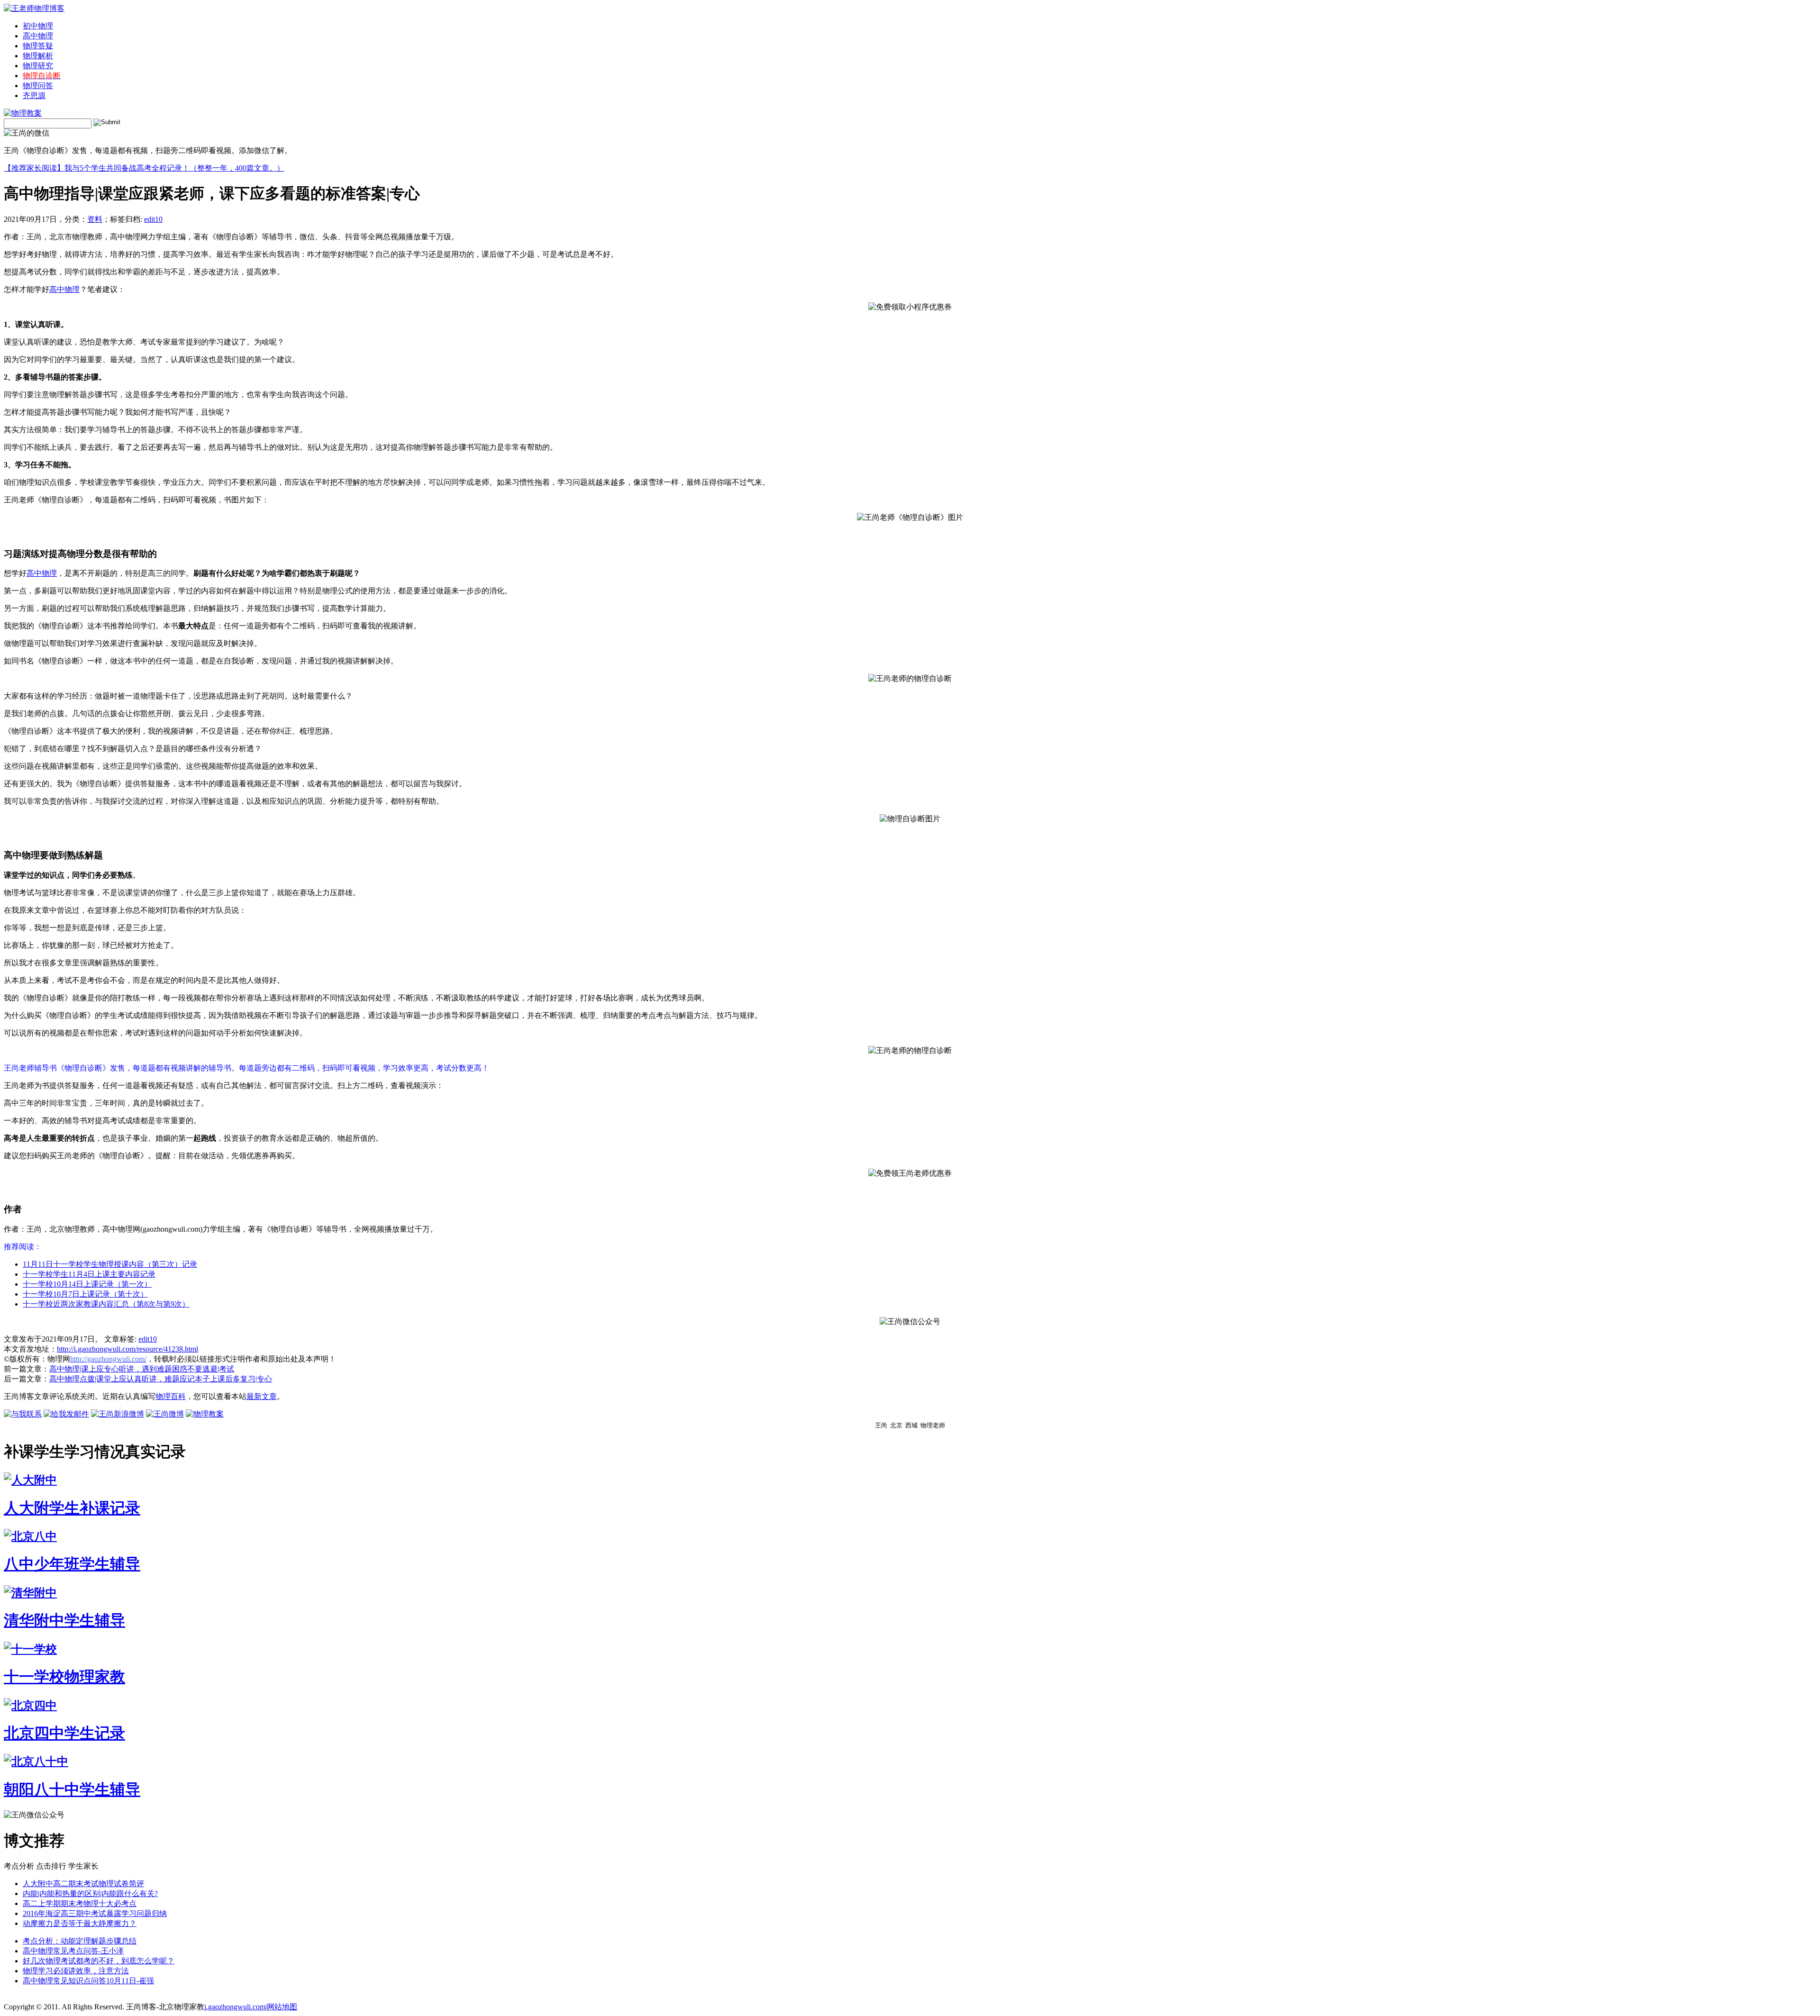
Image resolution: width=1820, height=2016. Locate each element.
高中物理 (38, 36)
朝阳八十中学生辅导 (72, 1789)
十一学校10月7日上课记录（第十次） (85, 1294)
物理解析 (38, 56)
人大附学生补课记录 (72, 1508)
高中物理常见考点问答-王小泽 (73, 1951)
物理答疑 (38, 46)
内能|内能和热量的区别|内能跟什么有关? (90, 1893)
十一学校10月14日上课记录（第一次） (87, 1284)
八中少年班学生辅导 (72, 1564)
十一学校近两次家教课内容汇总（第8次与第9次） (106, 1304)
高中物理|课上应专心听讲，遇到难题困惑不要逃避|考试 (142, 1369)
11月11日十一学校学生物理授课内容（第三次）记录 (110, 1264)
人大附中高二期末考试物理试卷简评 (83, 1884)
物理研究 (38, 66)
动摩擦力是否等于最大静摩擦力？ (80, 1923)
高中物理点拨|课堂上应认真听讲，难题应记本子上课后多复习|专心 (161, 1379)
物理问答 (38, 86)
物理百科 (171, 1396)
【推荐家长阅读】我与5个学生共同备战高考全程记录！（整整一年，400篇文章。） (144, 168)
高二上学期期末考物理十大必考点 (80, 1903)
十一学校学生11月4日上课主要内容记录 (89, 1274)
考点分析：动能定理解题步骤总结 (80, 1941)
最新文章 (262, 1396)
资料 (95, 219)
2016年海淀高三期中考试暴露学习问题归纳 (95, 1913)
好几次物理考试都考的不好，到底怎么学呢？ (99, 1961)
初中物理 (38, 26)
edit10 (153, 219)
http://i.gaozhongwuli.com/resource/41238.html (127, 1349)
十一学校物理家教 (64, 1677)
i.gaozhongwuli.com (235, 2007)
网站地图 (282, 2007)
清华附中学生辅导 (64, 1620)
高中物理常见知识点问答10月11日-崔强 (88, 1981)
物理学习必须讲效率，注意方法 (76, 1971)
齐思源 (34, 95)
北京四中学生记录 (64, 1733)
